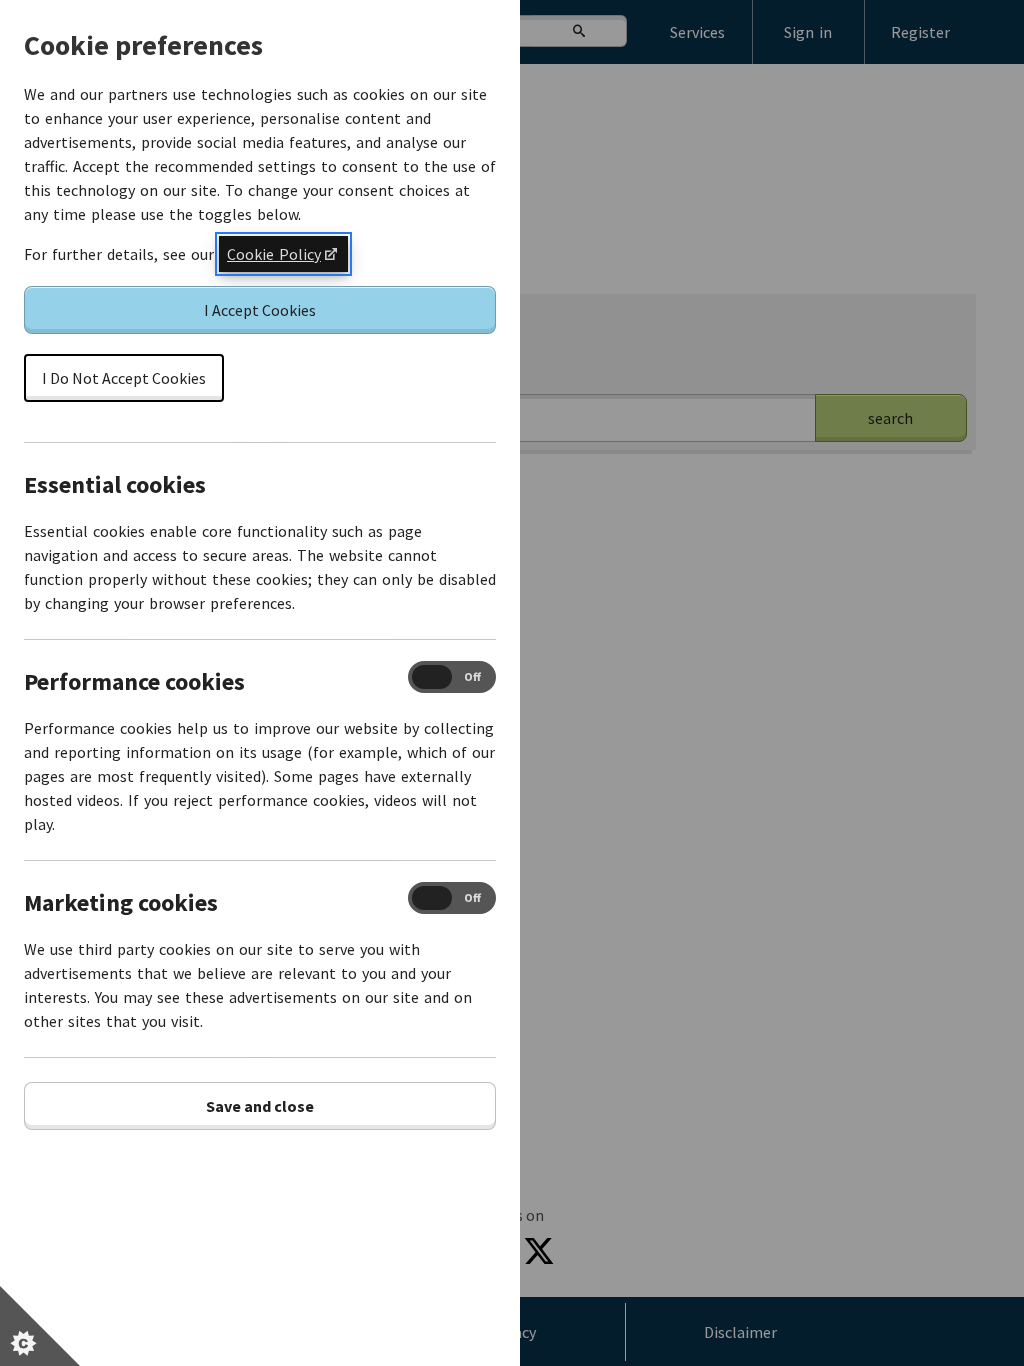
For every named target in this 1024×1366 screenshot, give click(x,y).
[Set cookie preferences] (40, 1326)
